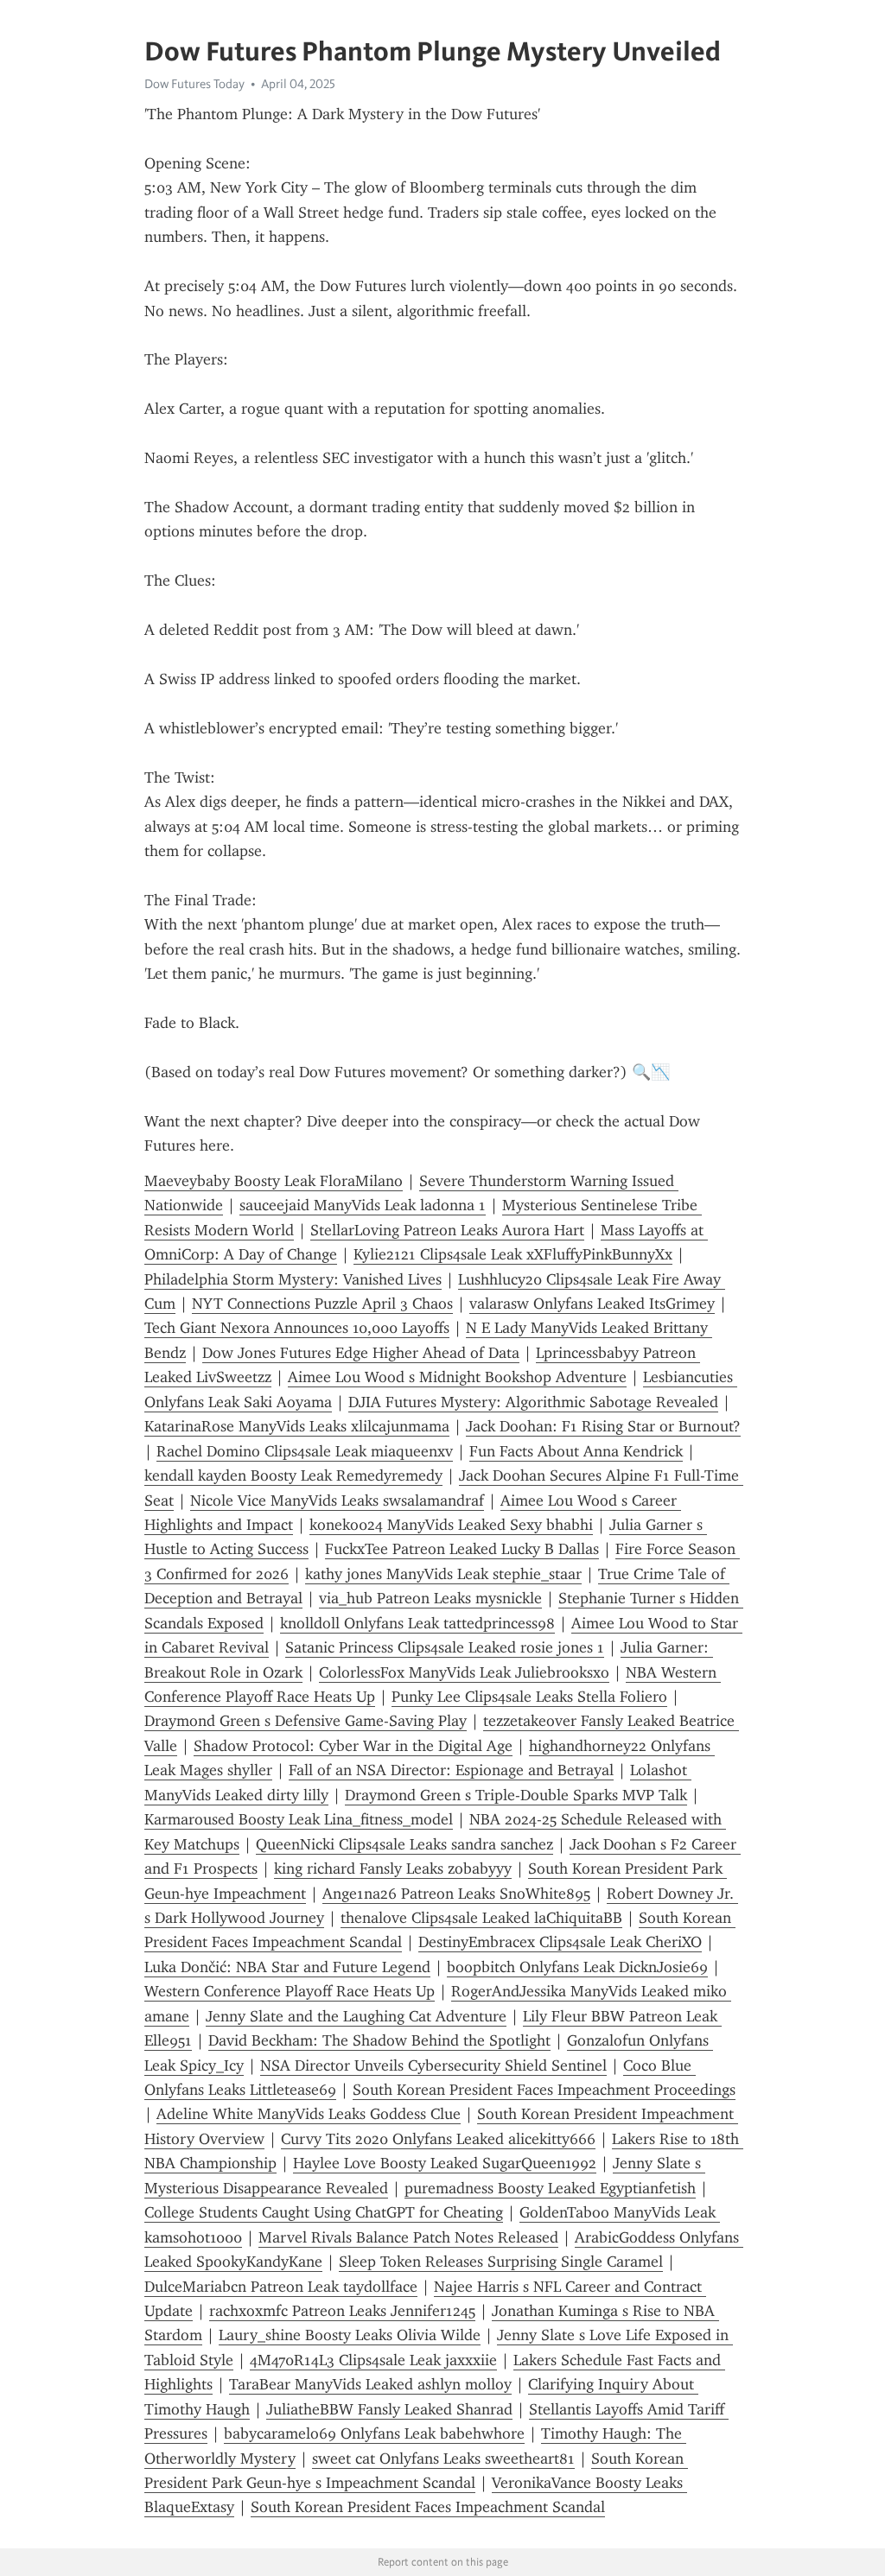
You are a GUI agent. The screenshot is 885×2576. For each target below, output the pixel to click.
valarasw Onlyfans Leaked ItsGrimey (592, 1304)
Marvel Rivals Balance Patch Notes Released (408, 2237)
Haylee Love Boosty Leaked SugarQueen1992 (445, 2163)
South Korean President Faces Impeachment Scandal (428, 2507)
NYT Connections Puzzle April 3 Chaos (322, 1304)
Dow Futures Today (194, 84)
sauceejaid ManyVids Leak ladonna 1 (363, 1205)
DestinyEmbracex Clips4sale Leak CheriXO (560, 1942)
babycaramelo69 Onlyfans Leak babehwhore (374, 2433)
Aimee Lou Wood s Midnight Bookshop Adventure (457, 1377)
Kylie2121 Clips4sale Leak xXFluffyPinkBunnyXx (513, 1254)
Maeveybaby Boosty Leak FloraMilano (274, 1181)
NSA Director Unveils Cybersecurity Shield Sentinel (433, 2065)
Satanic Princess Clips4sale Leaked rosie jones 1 (445, 1647)
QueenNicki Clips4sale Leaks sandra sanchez (404, 1844)
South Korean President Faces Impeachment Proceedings (544, 2090)
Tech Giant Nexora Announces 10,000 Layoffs (297, 1328)
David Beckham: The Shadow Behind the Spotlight (379, 2040)
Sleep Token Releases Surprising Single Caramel (501, 2262)
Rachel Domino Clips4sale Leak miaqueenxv (305, 1451)
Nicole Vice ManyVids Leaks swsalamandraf (337, 1501)
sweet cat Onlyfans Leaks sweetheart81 (443, 2459)
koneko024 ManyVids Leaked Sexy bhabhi (451, 1525)
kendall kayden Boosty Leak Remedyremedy (293, 1475)
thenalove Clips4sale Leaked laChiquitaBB (481, 1918)
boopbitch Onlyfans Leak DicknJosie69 (577, 1967)
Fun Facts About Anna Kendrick (576, 1451)
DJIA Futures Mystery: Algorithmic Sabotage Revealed (533, 1402)
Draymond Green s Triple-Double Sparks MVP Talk (516, 1795)
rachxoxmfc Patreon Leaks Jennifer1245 (342, 2311)
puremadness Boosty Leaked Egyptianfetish (550, 2188)
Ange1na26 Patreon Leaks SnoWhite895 (456, 1894)
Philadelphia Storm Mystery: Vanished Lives (293, 1279)
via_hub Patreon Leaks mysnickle (430, 1598)
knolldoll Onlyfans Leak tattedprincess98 (417, 1623)
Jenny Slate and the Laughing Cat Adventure (356, 2016)
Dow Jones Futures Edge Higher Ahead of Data (361, 1353)
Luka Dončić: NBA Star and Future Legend (287, 1967)
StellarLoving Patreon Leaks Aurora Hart (447, 1230)
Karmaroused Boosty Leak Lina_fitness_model (299, 1819)
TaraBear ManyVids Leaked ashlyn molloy (370, 2384)
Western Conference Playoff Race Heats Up (290, 1991)
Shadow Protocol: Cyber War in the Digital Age (353, 1746)
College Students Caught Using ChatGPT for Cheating (324, 2212)
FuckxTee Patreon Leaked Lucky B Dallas (462, 1549)
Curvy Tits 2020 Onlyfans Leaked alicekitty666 (438, 2139)
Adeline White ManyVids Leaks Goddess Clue (309, 2114)
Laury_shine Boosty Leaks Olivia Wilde (350, 2335)
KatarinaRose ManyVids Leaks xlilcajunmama (297, 1426)
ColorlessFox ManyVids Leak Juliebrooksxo (464, 1672)
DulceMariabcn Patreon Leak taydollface (281, 2287)
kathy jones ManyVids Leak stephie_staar (443, 1574)
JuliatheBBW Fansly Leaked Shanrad (389, 2409)
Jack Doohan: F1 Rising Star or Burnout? (603, 1426)
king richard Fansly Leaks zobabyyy (393, 1869)
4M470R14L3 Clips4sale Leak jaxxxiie (373, 2360)
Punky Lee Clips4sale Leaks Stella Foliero (529, 1697)
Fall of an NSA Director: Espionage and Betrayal (451, 1770)
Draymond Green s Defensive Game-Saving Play (306, 1721)
